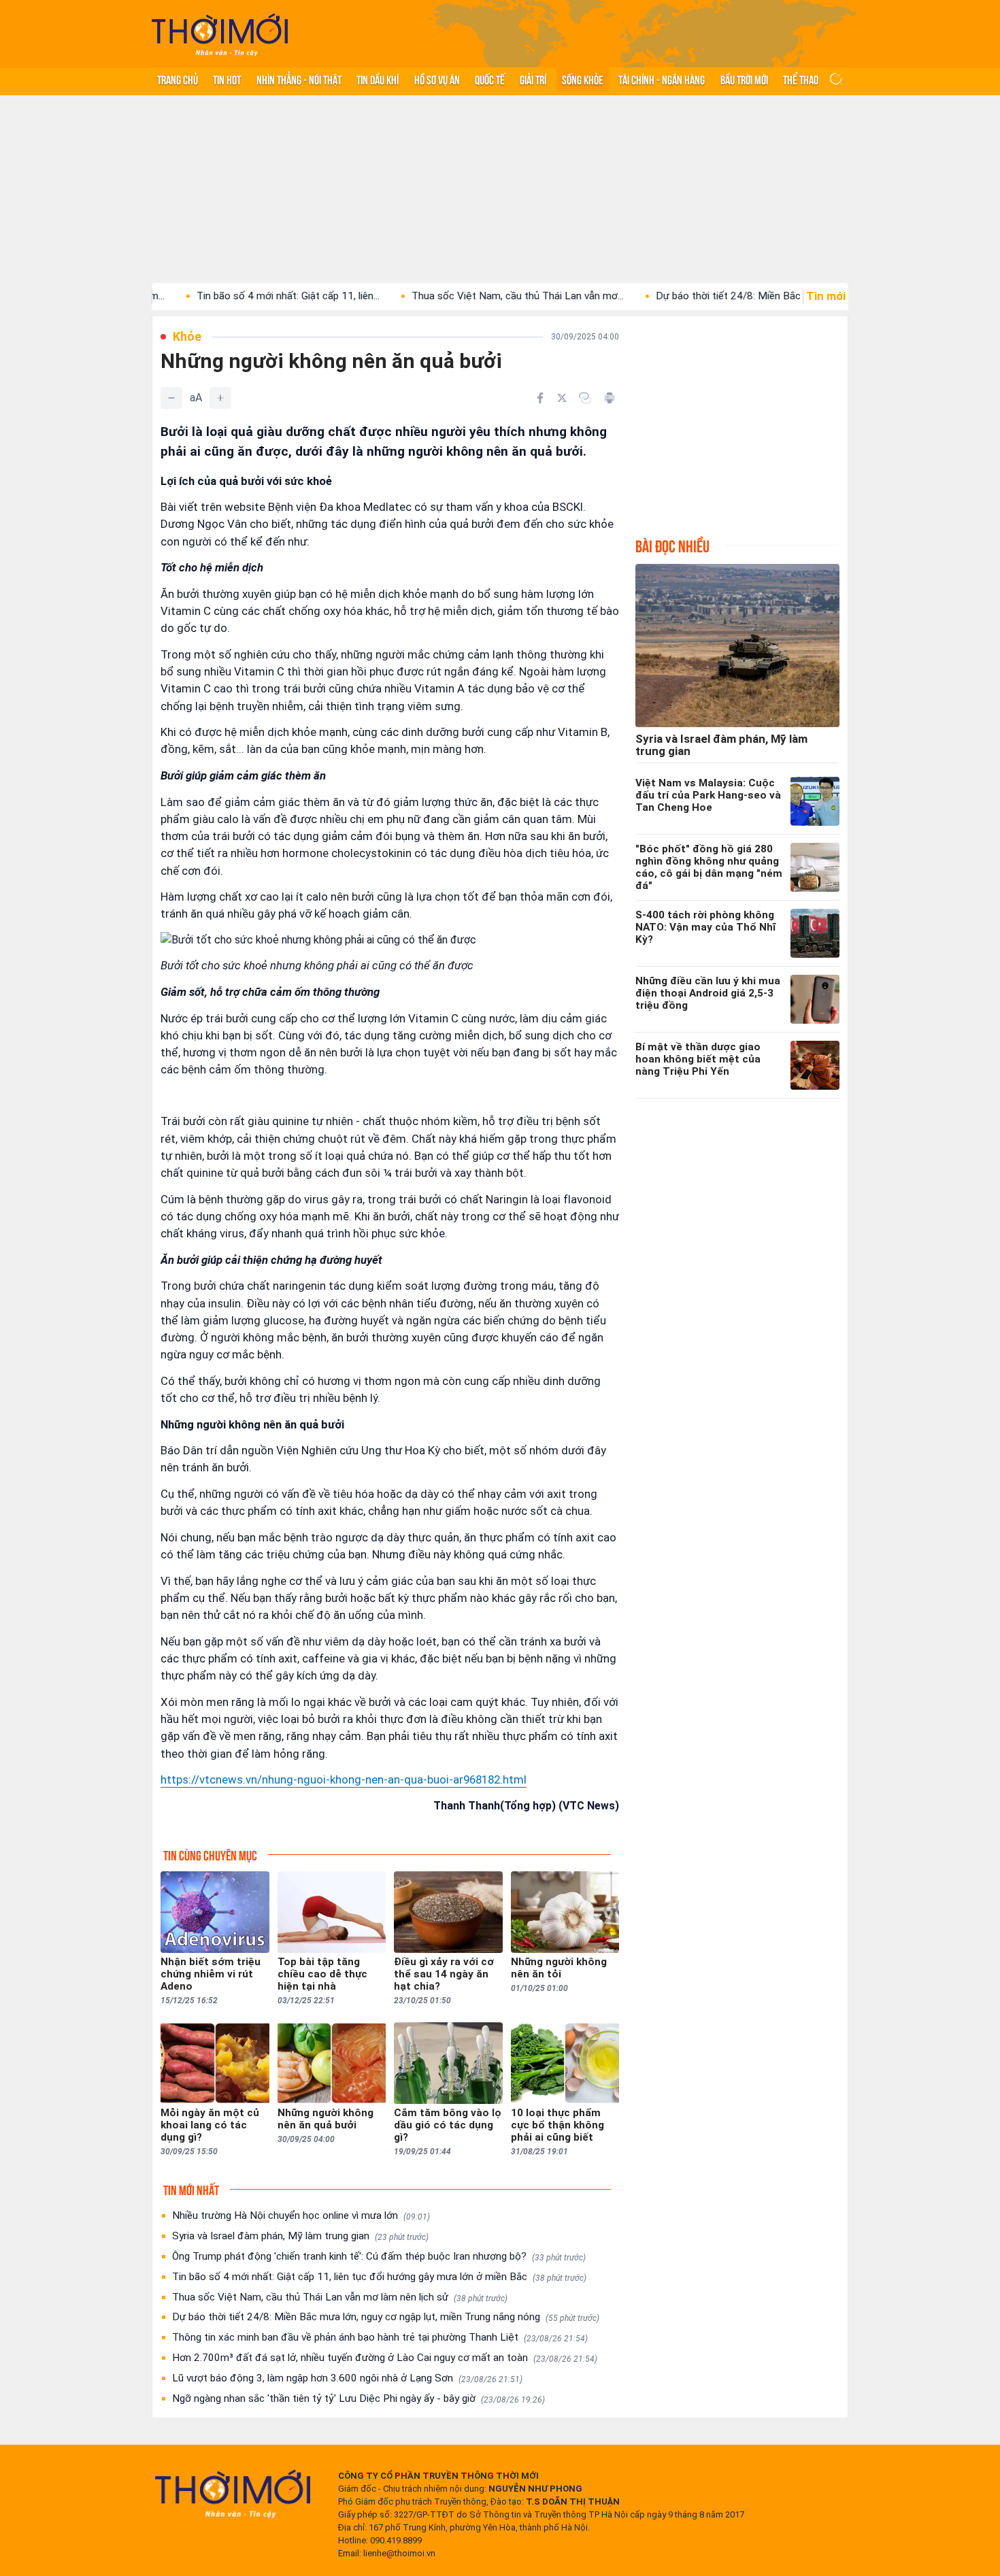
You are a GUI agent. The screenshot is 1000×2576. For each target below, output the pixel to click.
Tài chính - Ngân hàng (662, 79)
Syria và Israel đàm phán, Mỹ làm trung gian (300, 2236)
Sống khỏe (583, 79)
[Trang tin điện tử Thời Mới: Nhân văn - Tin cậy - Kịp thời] (220, 34)
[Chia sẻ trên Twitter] (562, 398)
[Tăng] (220, 398)
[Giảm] (171, 398)
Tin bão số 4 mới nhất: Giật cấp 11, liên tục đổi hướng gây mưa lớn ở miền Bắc (379, 2277)
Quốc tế (490, 79)
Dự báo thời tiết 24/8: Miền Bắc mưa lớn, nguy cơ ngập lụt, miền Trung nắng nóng (386, 2317)
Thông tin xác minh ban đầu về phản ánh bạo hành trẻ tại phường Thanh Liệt (380, 2337)
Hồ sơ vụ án (437, 79)
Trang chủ (178, 79)
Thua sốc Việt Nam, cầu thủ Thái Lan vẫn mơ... (451, 296)
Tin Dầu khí (378, 79)
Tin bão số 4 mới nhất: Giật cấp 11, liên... (221, 296)
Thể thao (801, 79)
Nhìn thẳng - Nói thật (299, 79)
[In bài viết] (610, 398)
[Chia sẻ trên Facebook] (540, 398)
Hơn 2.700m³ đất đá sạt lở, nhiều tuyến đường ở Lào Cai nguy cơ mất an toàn (385, 2358)
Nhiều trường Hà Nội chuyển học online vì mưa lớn (301, 2215)
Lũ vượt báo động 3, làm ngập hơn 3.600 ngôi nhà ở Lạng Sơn (347, 2378)
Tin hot (227, 79)
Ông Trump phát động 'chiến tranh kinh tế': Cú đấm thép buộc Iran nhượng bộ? (379, 2256)
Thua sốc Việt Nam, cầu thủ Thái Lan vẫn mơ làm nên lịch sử (340, 2297)
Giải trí (533, 79)
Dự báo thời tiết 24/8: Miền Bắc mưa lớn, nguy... (697, 296)
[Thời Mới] (233, 2494)
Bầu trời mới (744, 79)
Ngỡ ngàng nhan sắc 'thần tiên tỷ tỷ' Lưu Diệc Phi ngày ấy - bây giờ (359, 2398)
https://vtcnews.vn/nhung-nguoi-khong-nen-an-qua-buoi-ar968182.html (344, 1779)
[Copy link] (585, 398)
